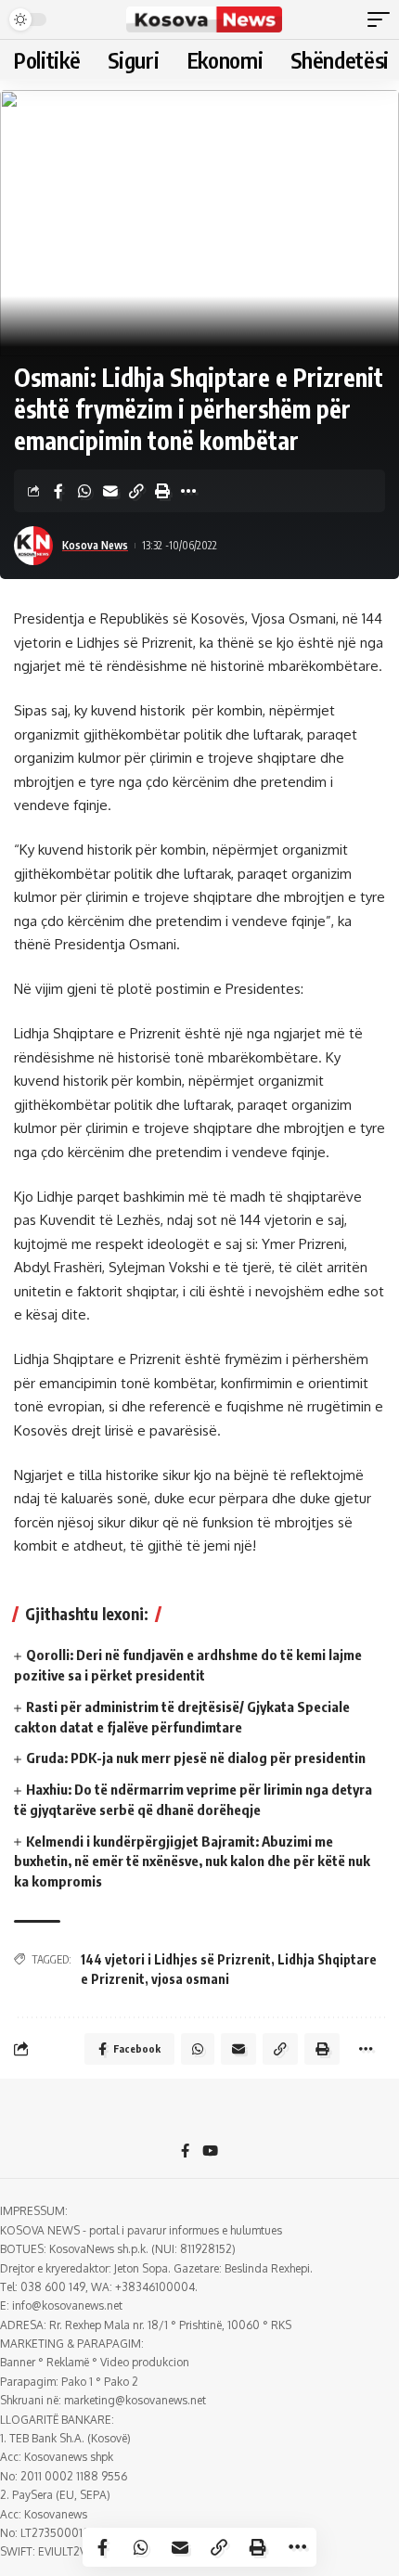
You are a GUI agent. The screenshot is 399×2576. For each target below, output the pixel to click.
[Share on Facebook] (58, 491)
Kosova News (95, 545)
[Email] (110, 491)
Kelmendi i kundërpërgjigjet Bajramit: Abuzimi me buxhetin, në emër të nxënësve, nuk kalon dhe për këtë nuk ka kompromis (192, 1861)
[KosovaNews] (204, 19)
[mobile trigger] (383, 19)
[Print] (162, 491)
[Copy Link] (136, 491)
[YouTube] (210, 2152)
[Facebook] (185, 2152)
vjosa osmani (190, 1979)
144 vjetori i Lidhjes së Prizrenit (176, 1959)
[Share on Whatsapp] (84, 491)
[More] (188, 491)
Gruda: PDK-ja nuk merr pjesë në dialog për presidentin (196, 1758)
